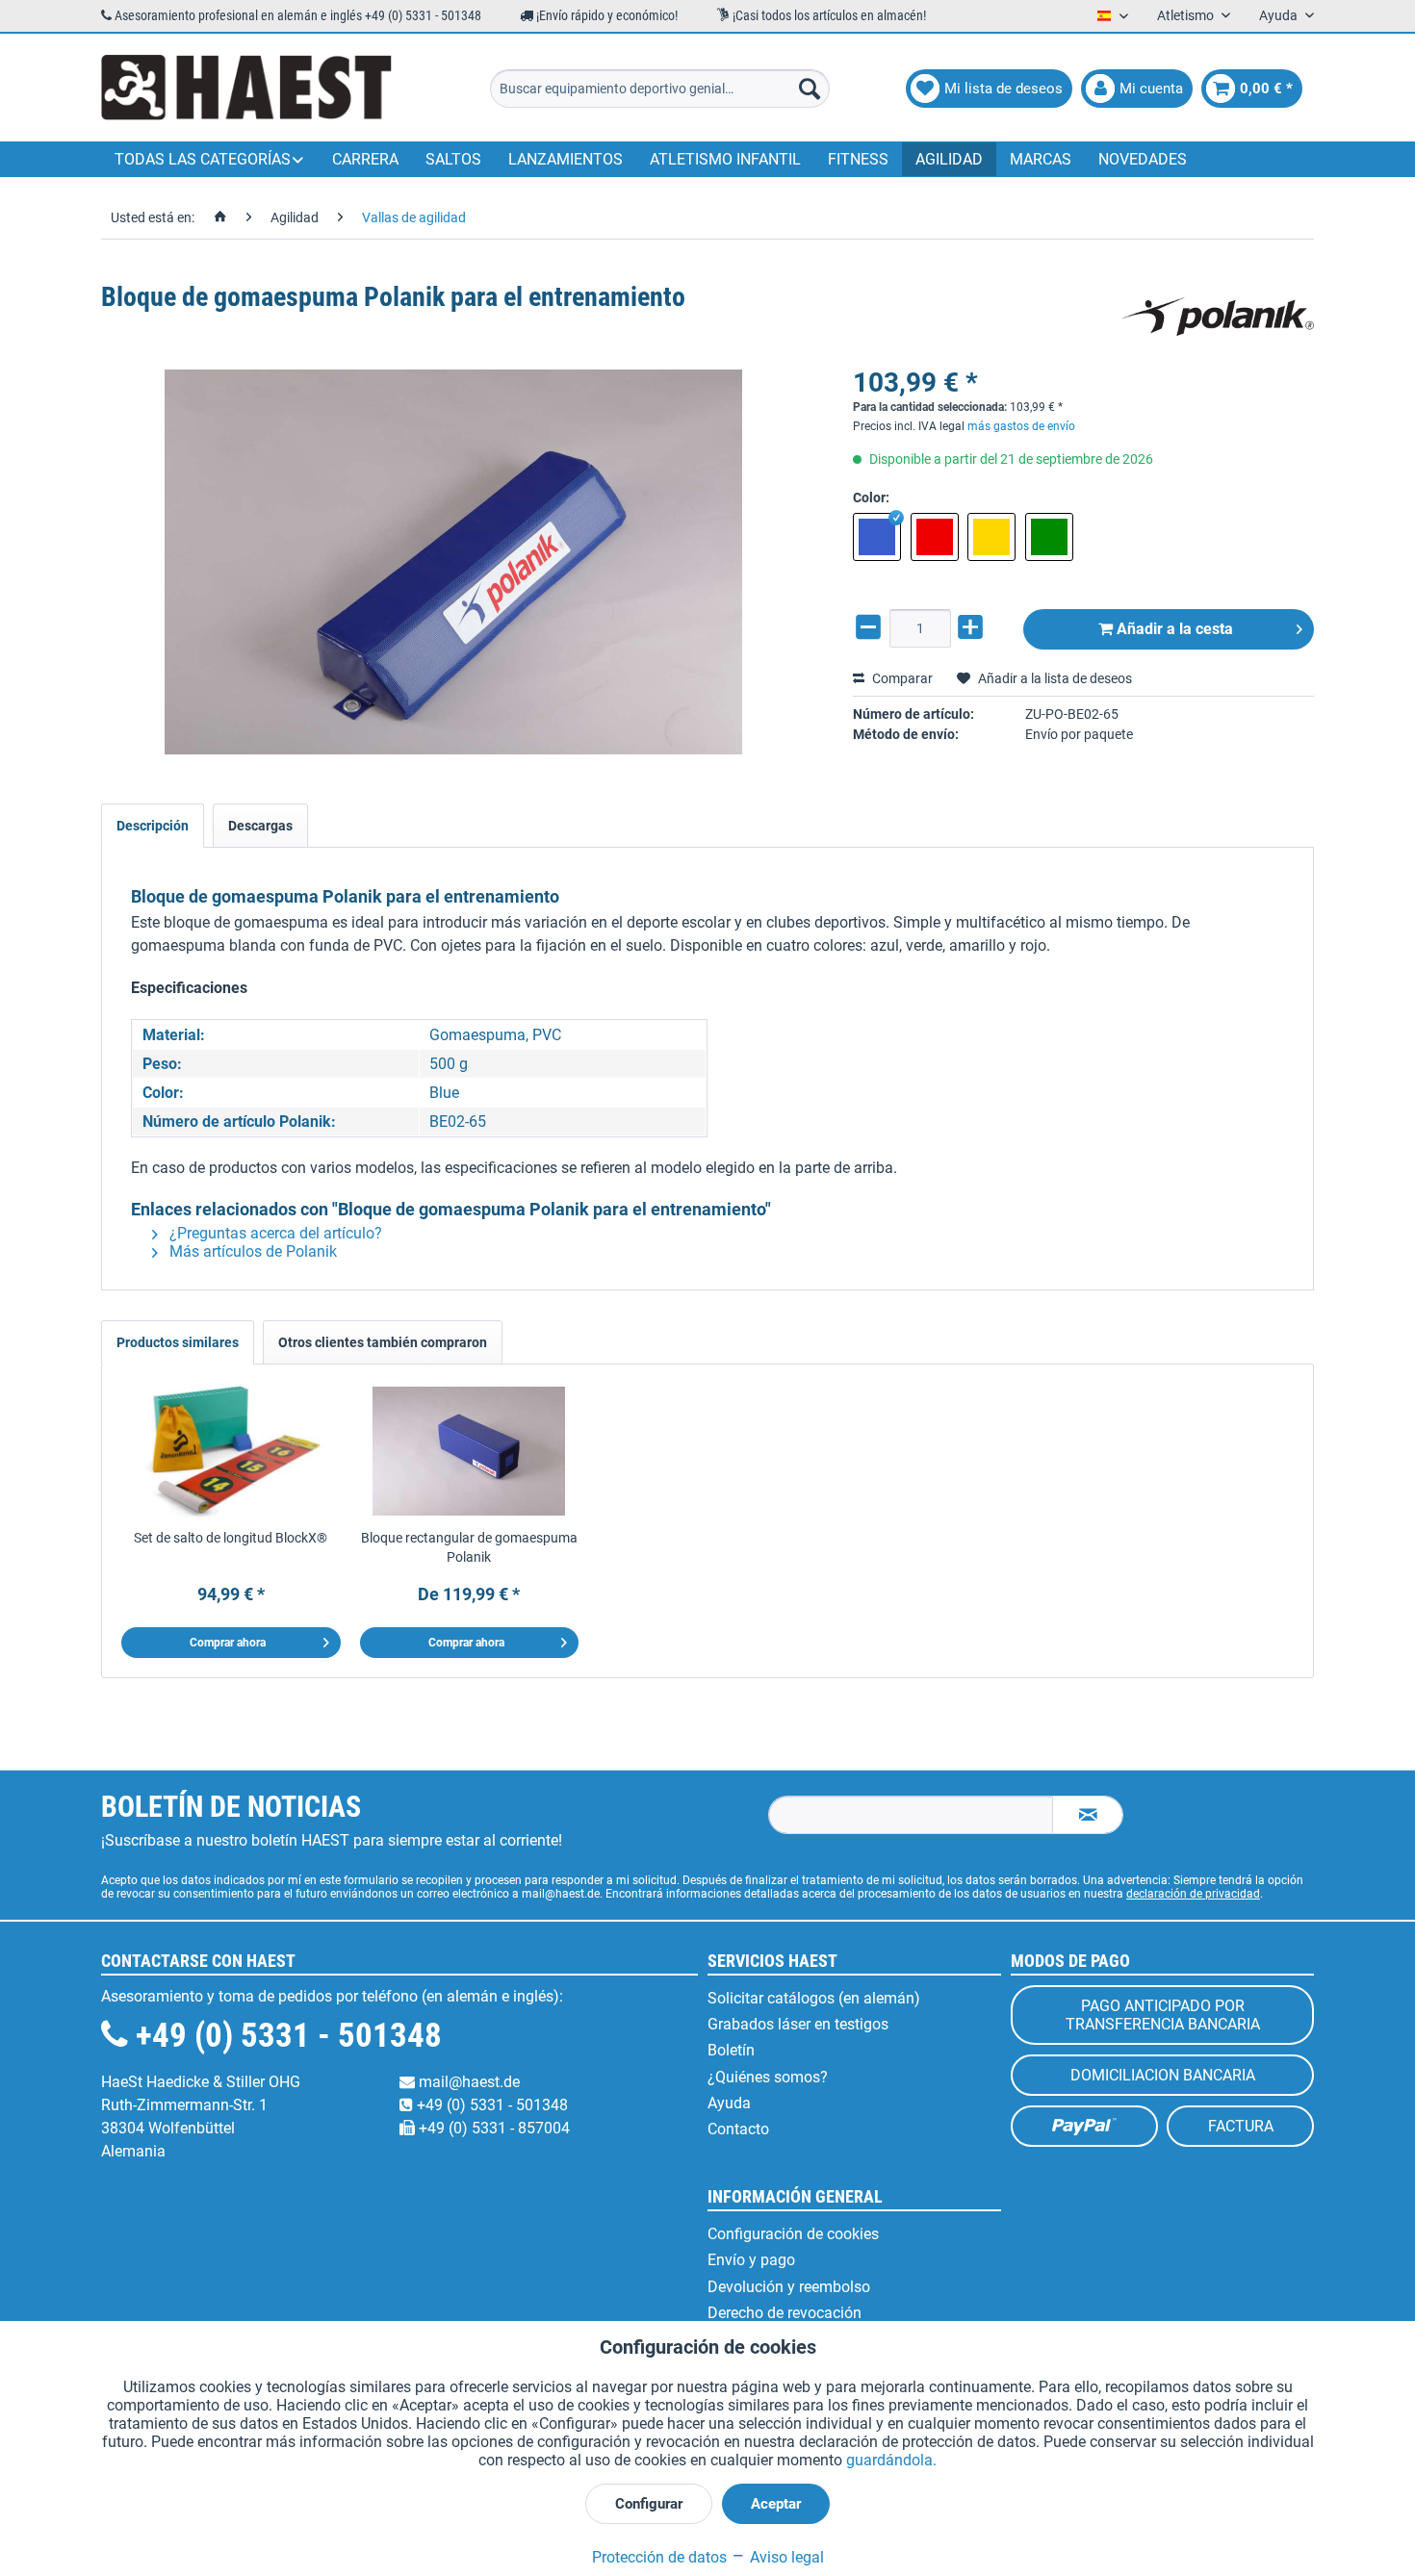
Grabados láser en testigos (798, 2024)
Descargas (260, 826)
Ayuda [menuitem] (1280, 15)
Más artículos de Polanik (251, 1251)
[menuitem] (660, 89)
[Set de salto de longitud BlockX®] (231, 1451)
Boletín (731, 2050)
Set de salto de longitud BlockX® (231, 1538)
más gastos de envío (1021, 426)
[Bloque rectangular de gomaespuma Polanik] (470, 1451)
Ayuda (729, 2103)
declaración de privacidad (1193, 1894)
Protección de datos (659, 2557)
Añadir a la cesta (1173, 629)
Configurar (649, 2504)
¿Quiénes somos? (768, 2077)
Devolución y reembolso (789, 2287)
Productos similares (178, 1342)
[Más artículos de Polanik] (1218, 317)
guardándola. (891, 2460)
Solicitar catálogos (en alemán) (814, 1998)
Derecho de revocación (785, 2313)
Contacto (738, 2129)
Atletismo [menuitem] (1187, 15)
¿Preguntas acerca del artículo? (274, 1233)
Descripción (153, 826)
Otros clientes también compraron (383, 1342)
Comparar (901, 678)
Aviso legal (785, 2557)
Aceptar (776, 2504)
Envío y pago (751, 2260)
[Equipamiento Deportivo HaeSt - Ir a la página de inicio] (246, 89)
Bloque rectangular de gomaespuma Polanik (469, 1547)
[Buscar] (810, 89)
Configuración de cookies (793, 2234)
